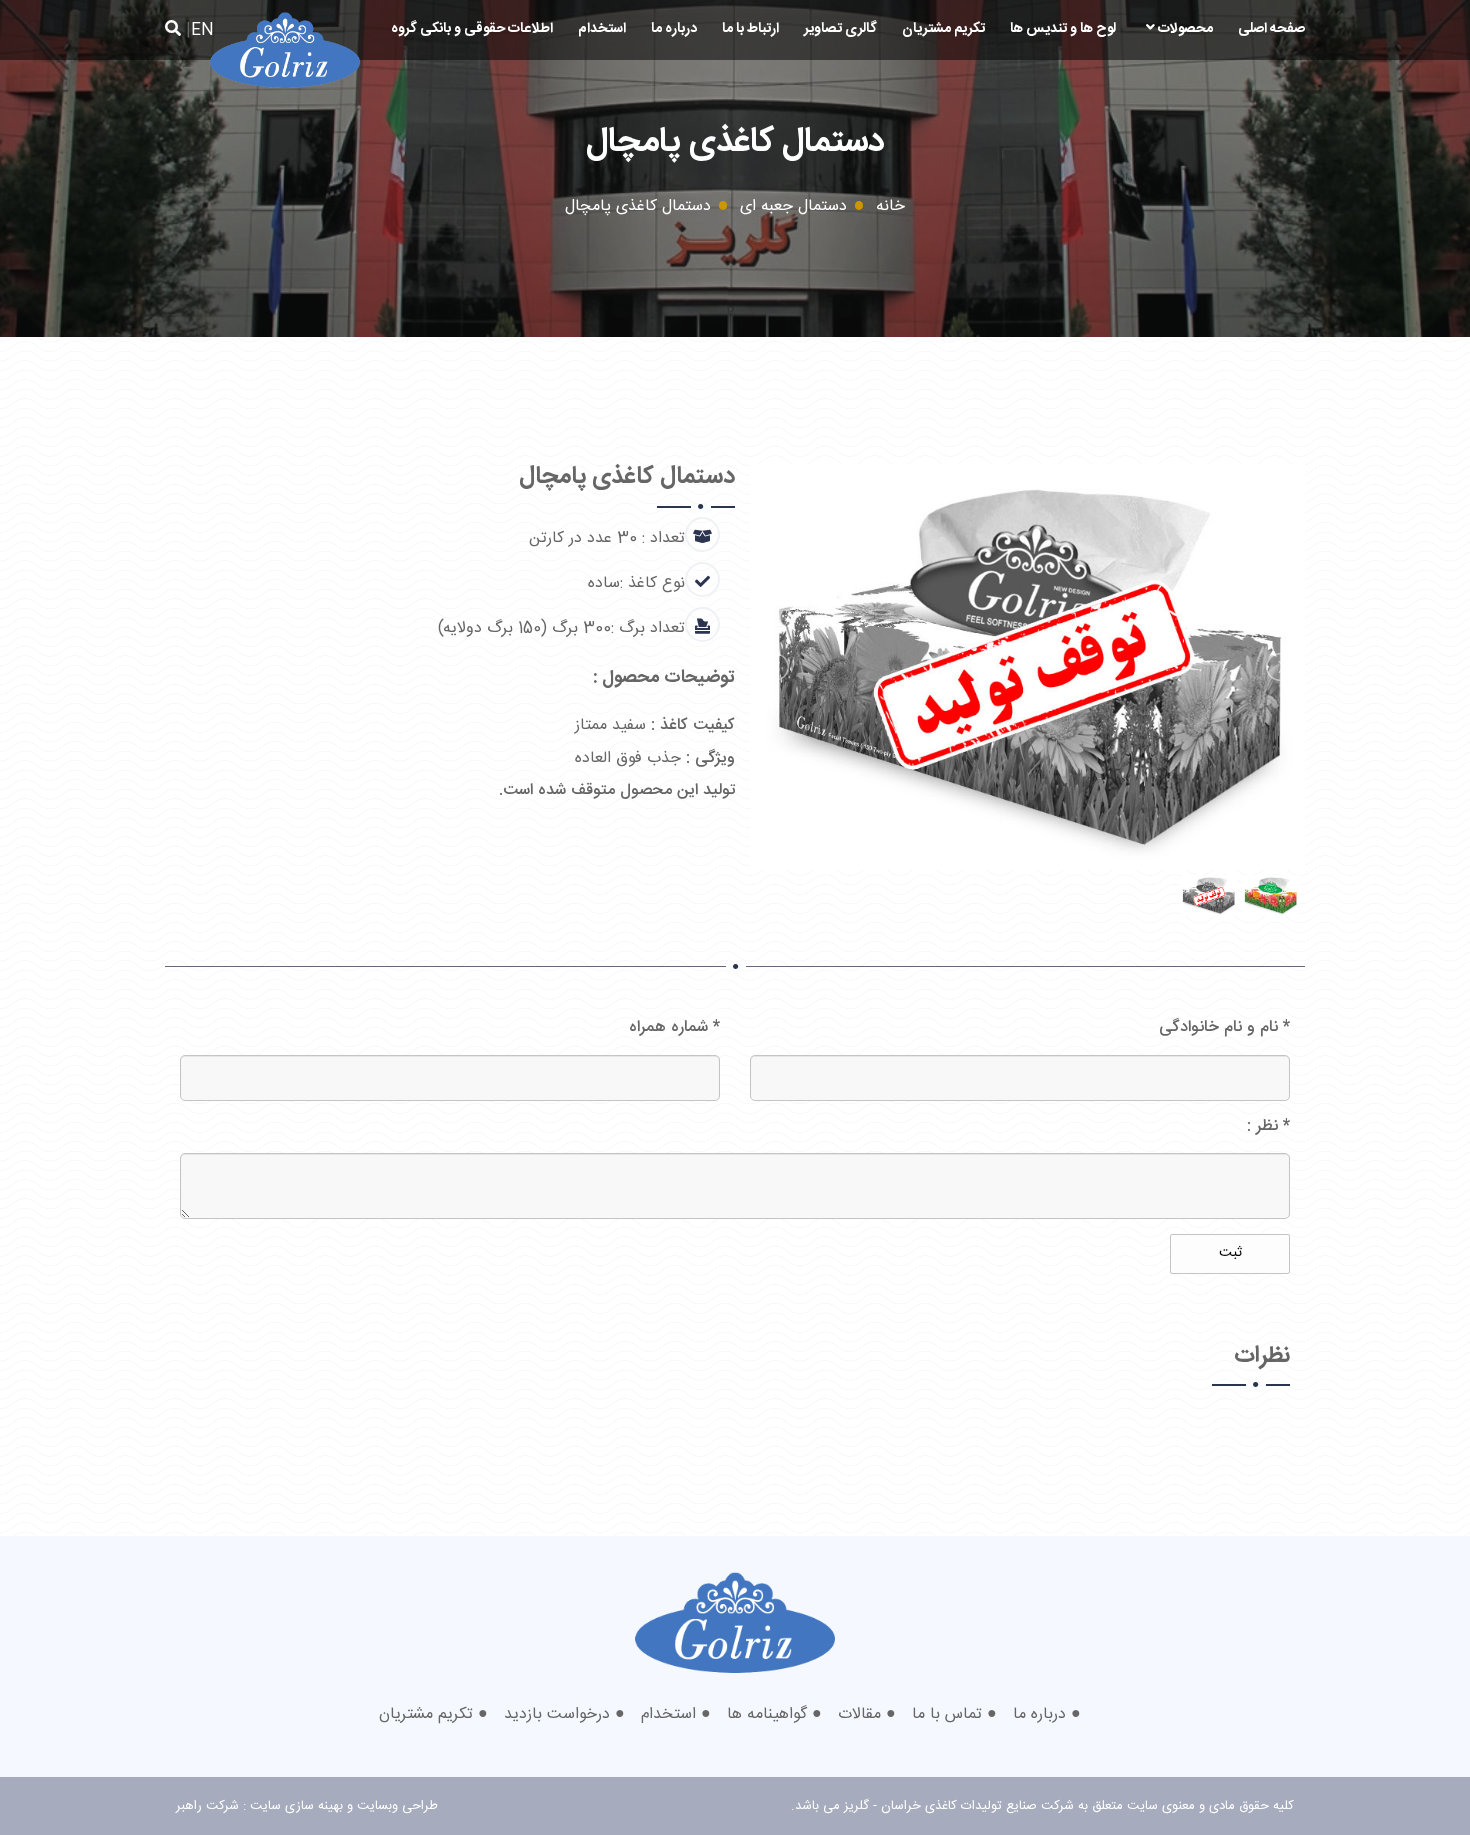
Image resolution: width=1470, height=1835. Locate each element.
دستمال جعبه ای (793, 206)
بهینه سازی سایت (296, 1806)
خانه (890, 206)
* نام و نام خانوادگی (1224, 1028)
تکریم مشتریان (943, 29)
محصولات (1184, 29)
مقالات (859, 1714)
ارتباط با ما (750, 29)
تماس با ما (947, 1714)
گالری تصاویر (840, 29)
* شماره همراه (674, 1028)
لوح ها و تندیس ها (1063, 29)
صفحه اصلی (1271, 29)
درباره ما (674, 29)
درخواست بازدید (557, 1714)
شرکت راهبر (207, 1806)
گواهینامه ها (767, 1714)
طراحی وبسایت (397, 1806)
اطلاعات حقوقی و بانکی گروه (472, 29)
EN (202, 30)
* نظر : (1268, 1127)
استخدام (602, 29)
